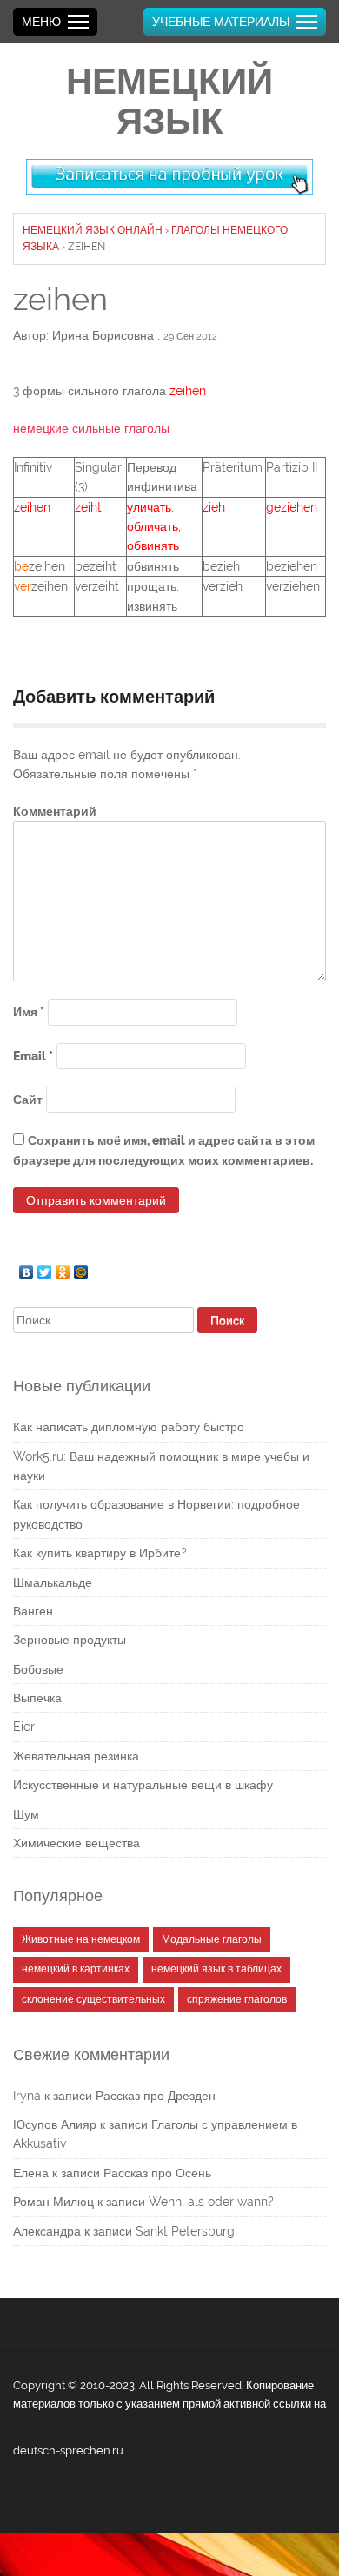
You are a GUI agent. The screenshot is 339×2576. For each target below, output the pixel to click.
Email (33, 1056)
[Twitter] (45, 1268)
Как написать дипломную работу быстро (129, 1427)
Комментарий (55, 811)
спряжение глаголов (237, 1999)
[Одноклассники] (63, 1268)
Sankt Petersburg (185, 2231)
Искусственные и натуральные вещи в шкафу (143, 1785)
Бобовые (38, 1669)
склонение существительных (93, 1999)
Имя (29, 1012)
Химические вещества (76, 1843)
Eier (24, 1727)
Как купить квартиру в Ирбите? (100, 1553)
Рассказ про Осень (157, 2173)
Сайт (28, 1100)
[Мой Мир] (81, 1268)
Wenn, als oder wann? (211, 2202)
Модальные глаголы (212, 1939)
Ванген (33, 1611)
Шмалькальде (53, 1582)
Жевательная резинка (76, 1756)
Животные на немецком (81, 1939)
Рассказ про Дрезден (156, 2096)
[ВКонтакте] (27, 1268)
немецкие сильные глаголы (91, 428)
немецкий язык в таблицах (216, 1969)
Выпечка (37, 1698)
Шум (26, 1814)
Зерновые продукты (70, 1640)
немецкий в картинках (76, 1969)
